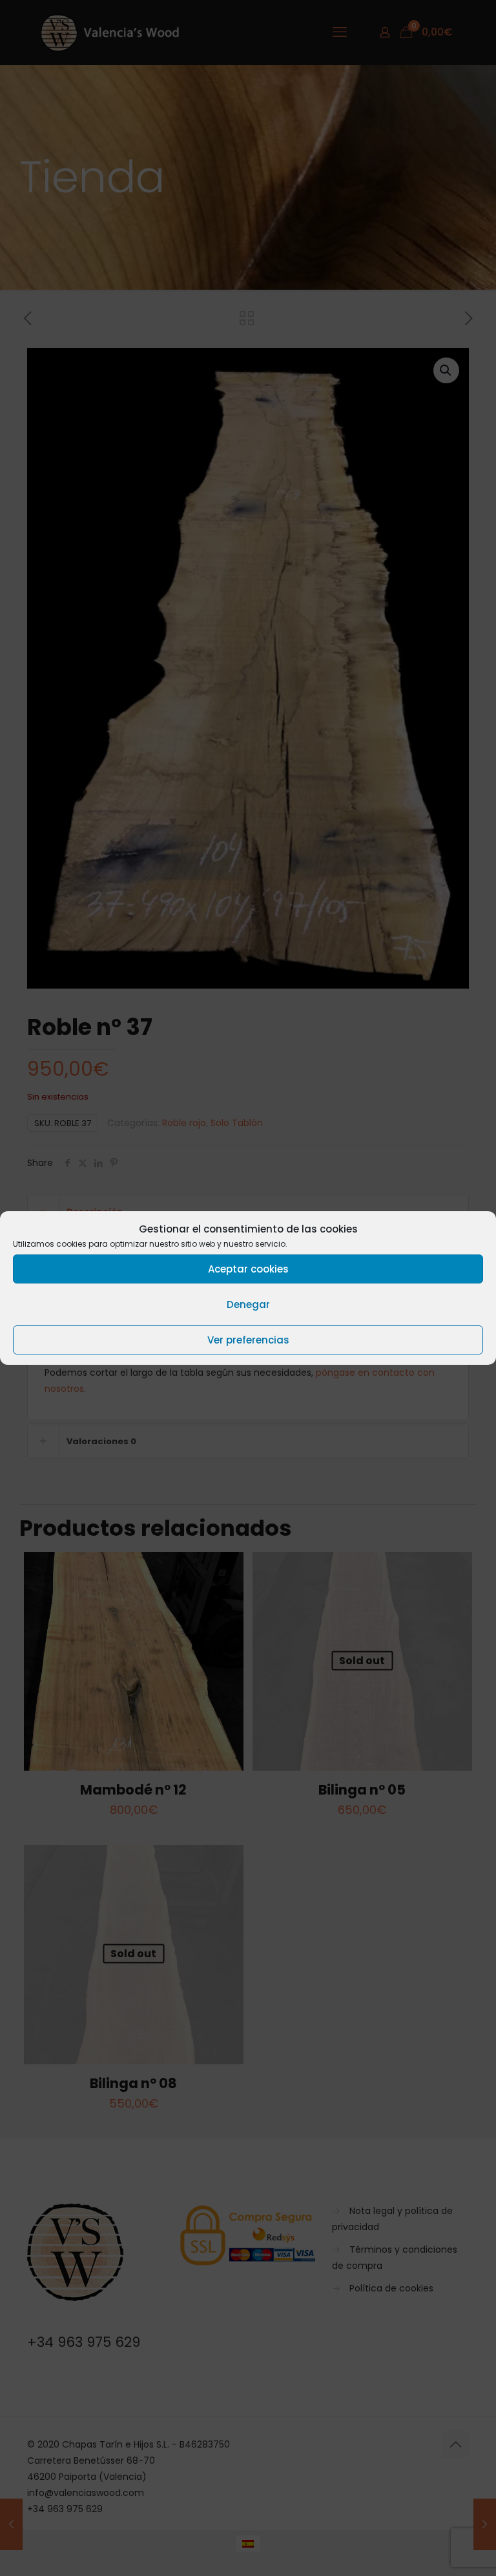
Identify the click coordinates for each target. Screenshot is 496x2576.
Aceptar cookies (248, 1269)
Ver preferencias (248, 1340)
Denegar (248, 1304)
